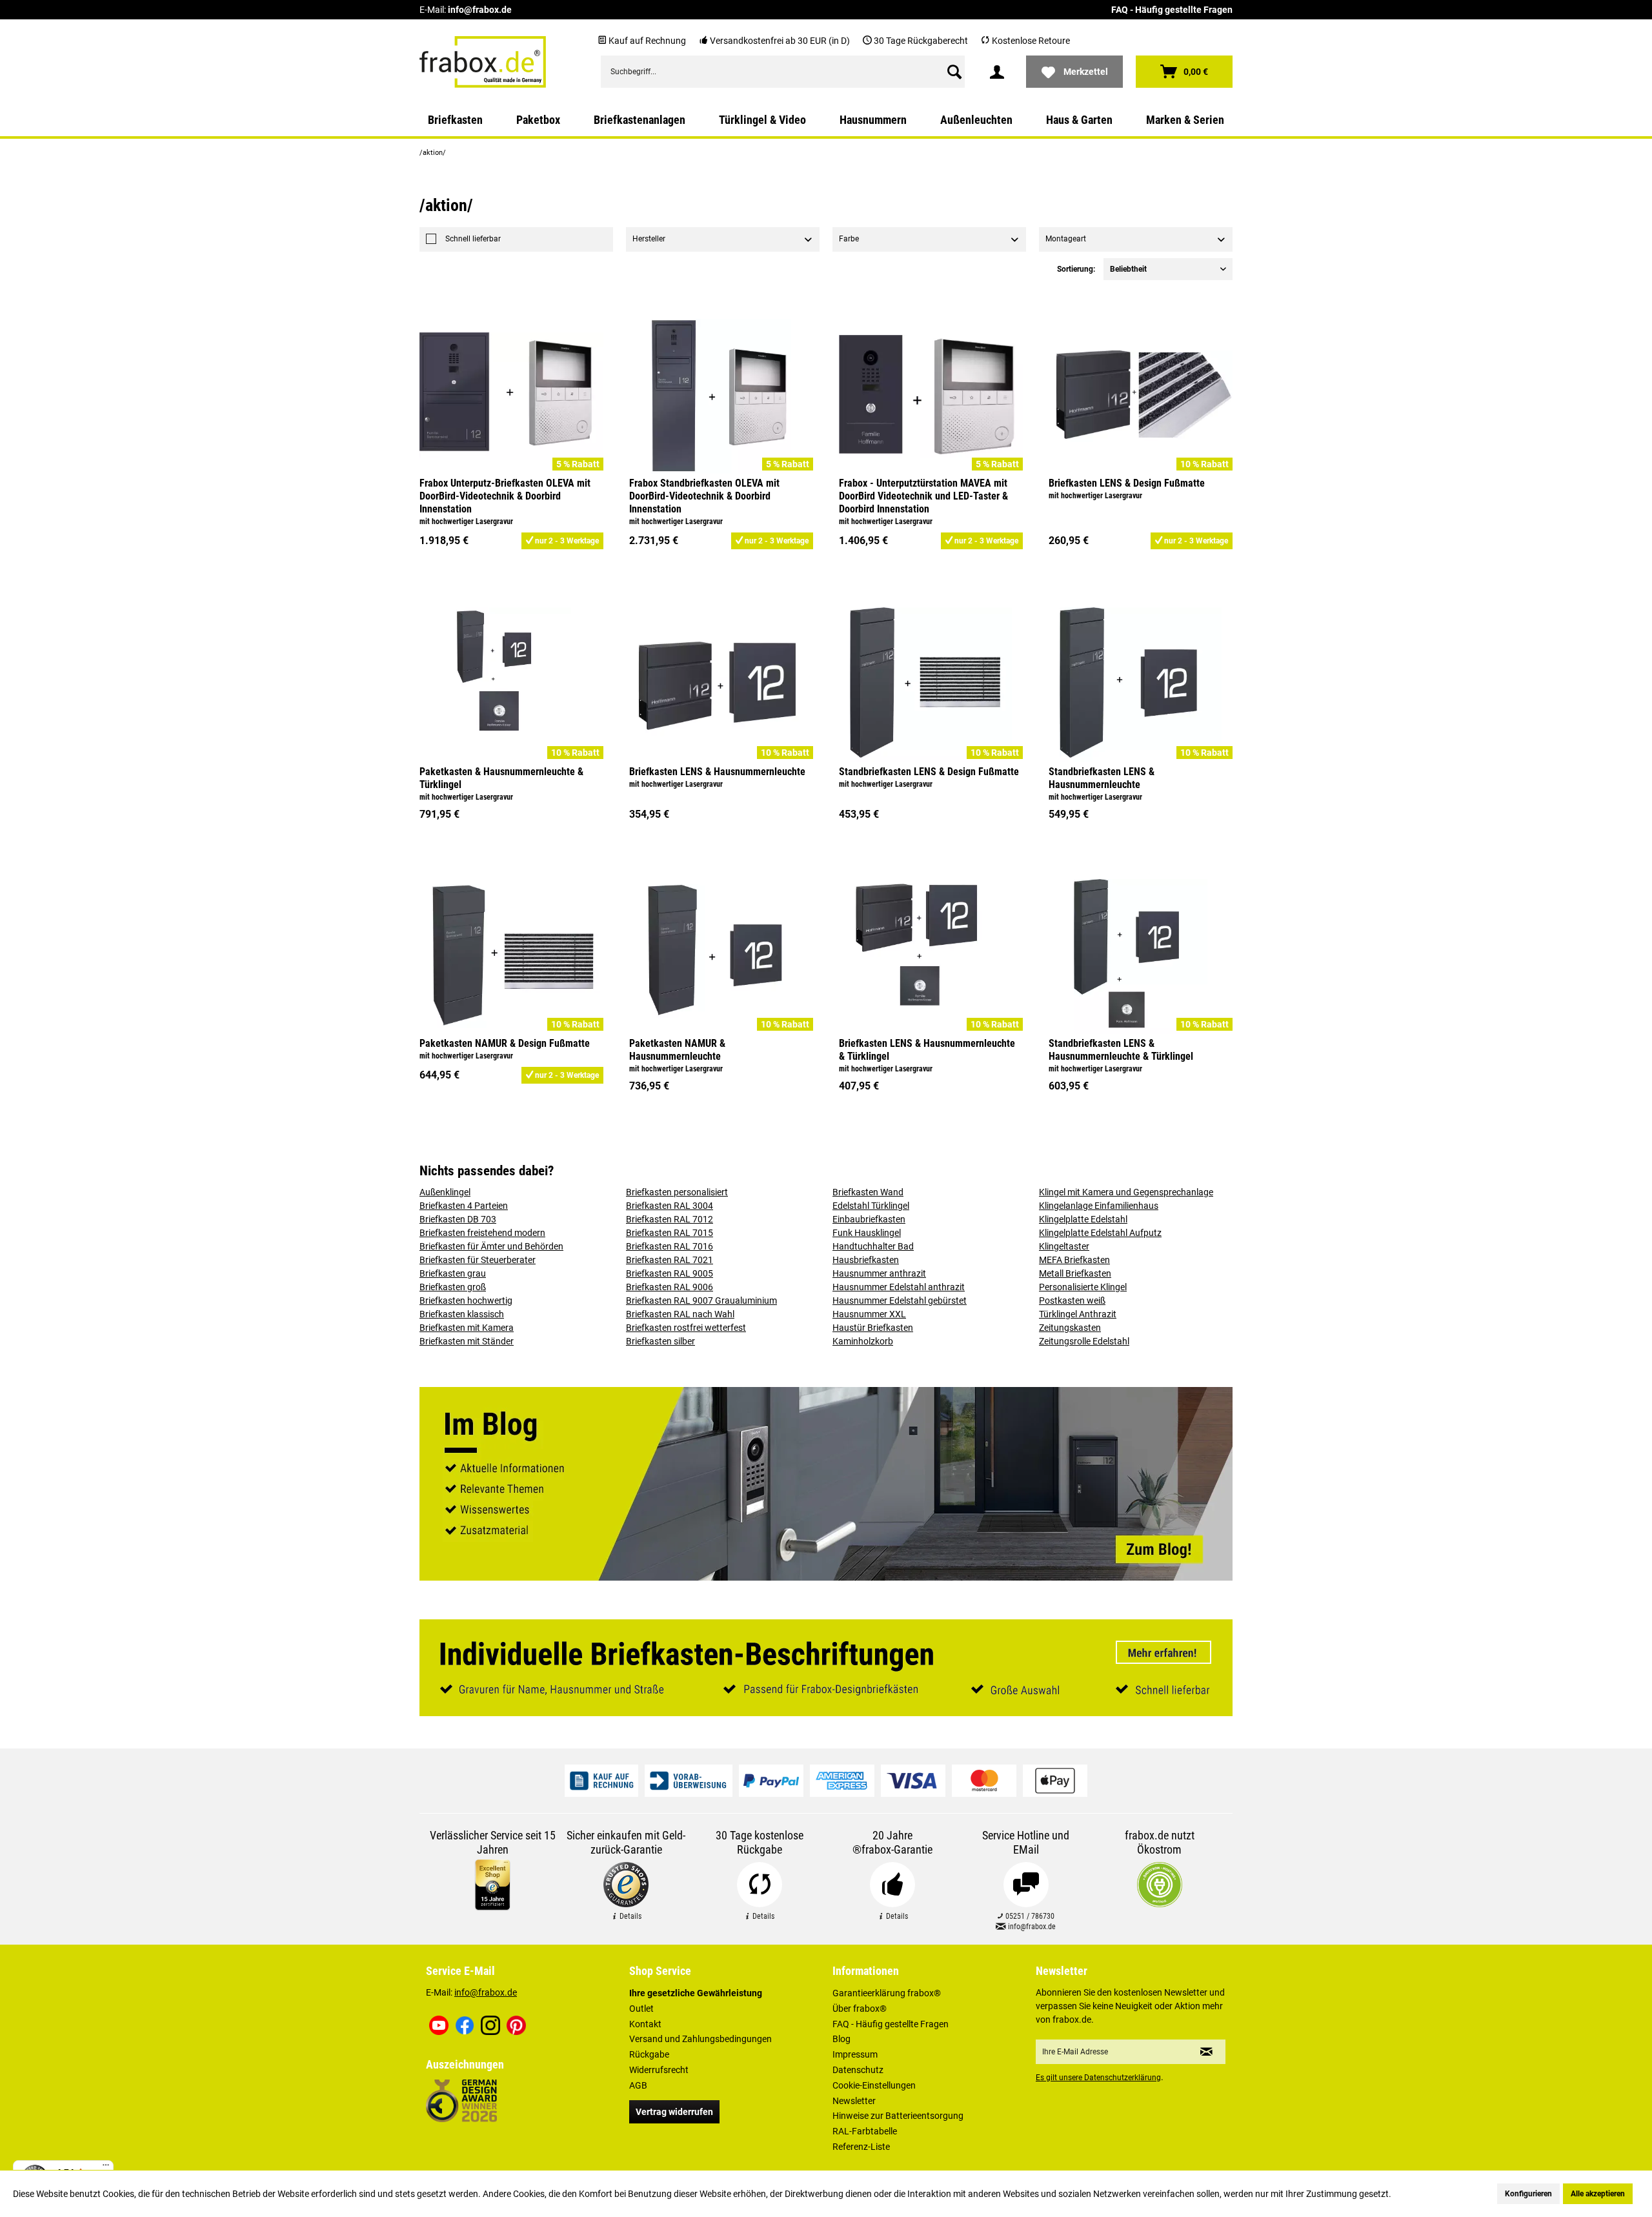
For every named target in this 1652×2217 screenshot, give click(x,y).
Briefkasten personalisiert (677, 1192)
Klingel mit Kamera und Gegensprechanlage (1126, 1192)
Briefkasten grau (453, 1273)
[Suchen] (954, 72)
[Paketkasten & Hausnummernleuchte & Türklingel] (511, 685)
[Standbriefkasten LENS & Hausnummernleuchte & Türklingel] (1141, 957)
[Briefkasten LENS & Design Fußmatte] (1141, 396)
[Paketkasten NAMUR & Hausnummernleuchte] (721, 957)
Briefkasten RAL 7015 (670, 1233)
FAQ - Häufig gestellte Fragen (1172, 10)
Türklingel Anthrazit (1078, 1314)
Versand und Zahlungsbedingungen (700, 2039)
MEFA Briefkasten (1074, 1260)
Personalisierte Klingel (1083, 1287)
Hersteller (649, 239)
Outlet (641, 2009)
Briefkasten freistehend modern (482, 1233)
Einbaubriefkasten (869, 1219)
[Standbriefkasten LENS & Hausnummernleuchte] (1141, 685)
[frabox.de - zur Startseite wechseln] (483, 62)
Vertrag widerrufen (674, 2112)
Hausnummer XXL (869, 1314)
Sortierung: (1076, 269)
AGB (638, 2085)
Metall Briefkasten (1075, 1273)
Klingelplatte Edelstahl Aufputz (1100, 1233)
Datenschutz (858, 2070)
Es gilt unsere (1098, 2078)
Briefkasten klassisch (462, 1314)
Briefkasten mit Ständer (467, 1341)
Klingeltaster (1064, 1246)
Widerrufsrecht (659, 2070)
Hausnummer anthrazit (879, 1273)
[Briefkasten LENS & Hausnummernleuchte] (721, 685)
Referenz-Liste (861, 2147)
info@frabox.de (480, 10)
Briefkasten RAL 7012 (670, 1219)
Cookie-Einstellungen (874, 2085)
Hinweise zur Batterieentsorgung (898, 2116)
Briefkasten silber (660, 1341)
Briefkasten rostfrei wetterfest (686, 1328)
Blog (841, 2039)
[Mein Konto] (997, 72)
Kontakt (645, 2024)
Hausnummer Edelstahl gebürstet (900, 1301)
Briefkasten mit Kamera (467, 1328)
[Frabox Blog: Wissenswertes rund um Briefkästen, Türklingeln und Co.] (826, 1484)
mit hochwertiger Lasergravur (466, 521)
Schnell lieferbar (473, 239)
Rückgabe (649, 2054)
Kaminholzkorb (863, 1341)
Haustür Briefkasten (873, 1328)
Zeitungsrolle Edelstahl (1084, 1341)
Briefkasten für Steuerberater (478, 1260)
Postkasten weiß (1072, 1301)
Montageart (1066, 239)
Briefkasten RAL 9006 (670, 1287)
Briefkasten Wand (868, 1192)
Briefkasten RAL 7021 (670, 1260)
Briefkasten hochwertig (466, 1301)
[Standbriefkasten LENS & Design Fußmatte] (931, 685)
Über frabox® (860, 2009)
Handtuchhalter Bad (873, 1246)
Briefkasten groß (453, 1287)
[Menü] (106, 2168)
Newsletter (854, 2101)
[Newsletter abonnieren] (1206, 2052)
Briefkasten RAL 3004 (670, 1206)
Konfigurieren (1528, 2194)
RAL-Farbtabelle (865, 2131)
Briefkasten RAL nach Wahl (680, 1314)
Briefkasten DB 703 (458, 1219)
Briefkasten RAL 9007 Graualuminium (701, 1301)
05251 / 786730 (1029, 1916)
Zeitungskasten (1070, 1328)
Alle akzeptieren (1598, 2194)
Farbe (849, 239)
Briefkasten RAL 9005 (670, 1273)
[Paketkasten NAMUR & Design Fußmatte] (511, 957)
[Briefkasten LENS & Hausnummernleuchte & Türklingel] (931, 957)
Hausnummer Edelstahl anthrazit (899, 1287)
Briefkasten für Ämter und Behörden (491, 1246)
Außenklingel (445, 1192)
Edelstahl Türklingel (871, 1206)
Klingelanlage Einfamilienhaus (1099, 1206)
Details (630, 1916)
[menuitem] (783, 72)
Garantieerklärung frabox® (887, 1993)
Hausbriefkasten (866, 1260)
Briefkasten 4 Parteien (464, 1206)
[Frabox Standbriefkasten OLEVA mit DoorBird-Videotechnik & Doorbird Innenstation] (721, 396)
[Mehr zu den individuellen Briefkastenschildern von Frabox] (826, 1668)
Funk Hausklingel (867, 1233)
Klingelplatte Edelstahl (1083, 1219)
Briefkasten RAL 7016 (670, 1246)
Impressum (855, 2054)
